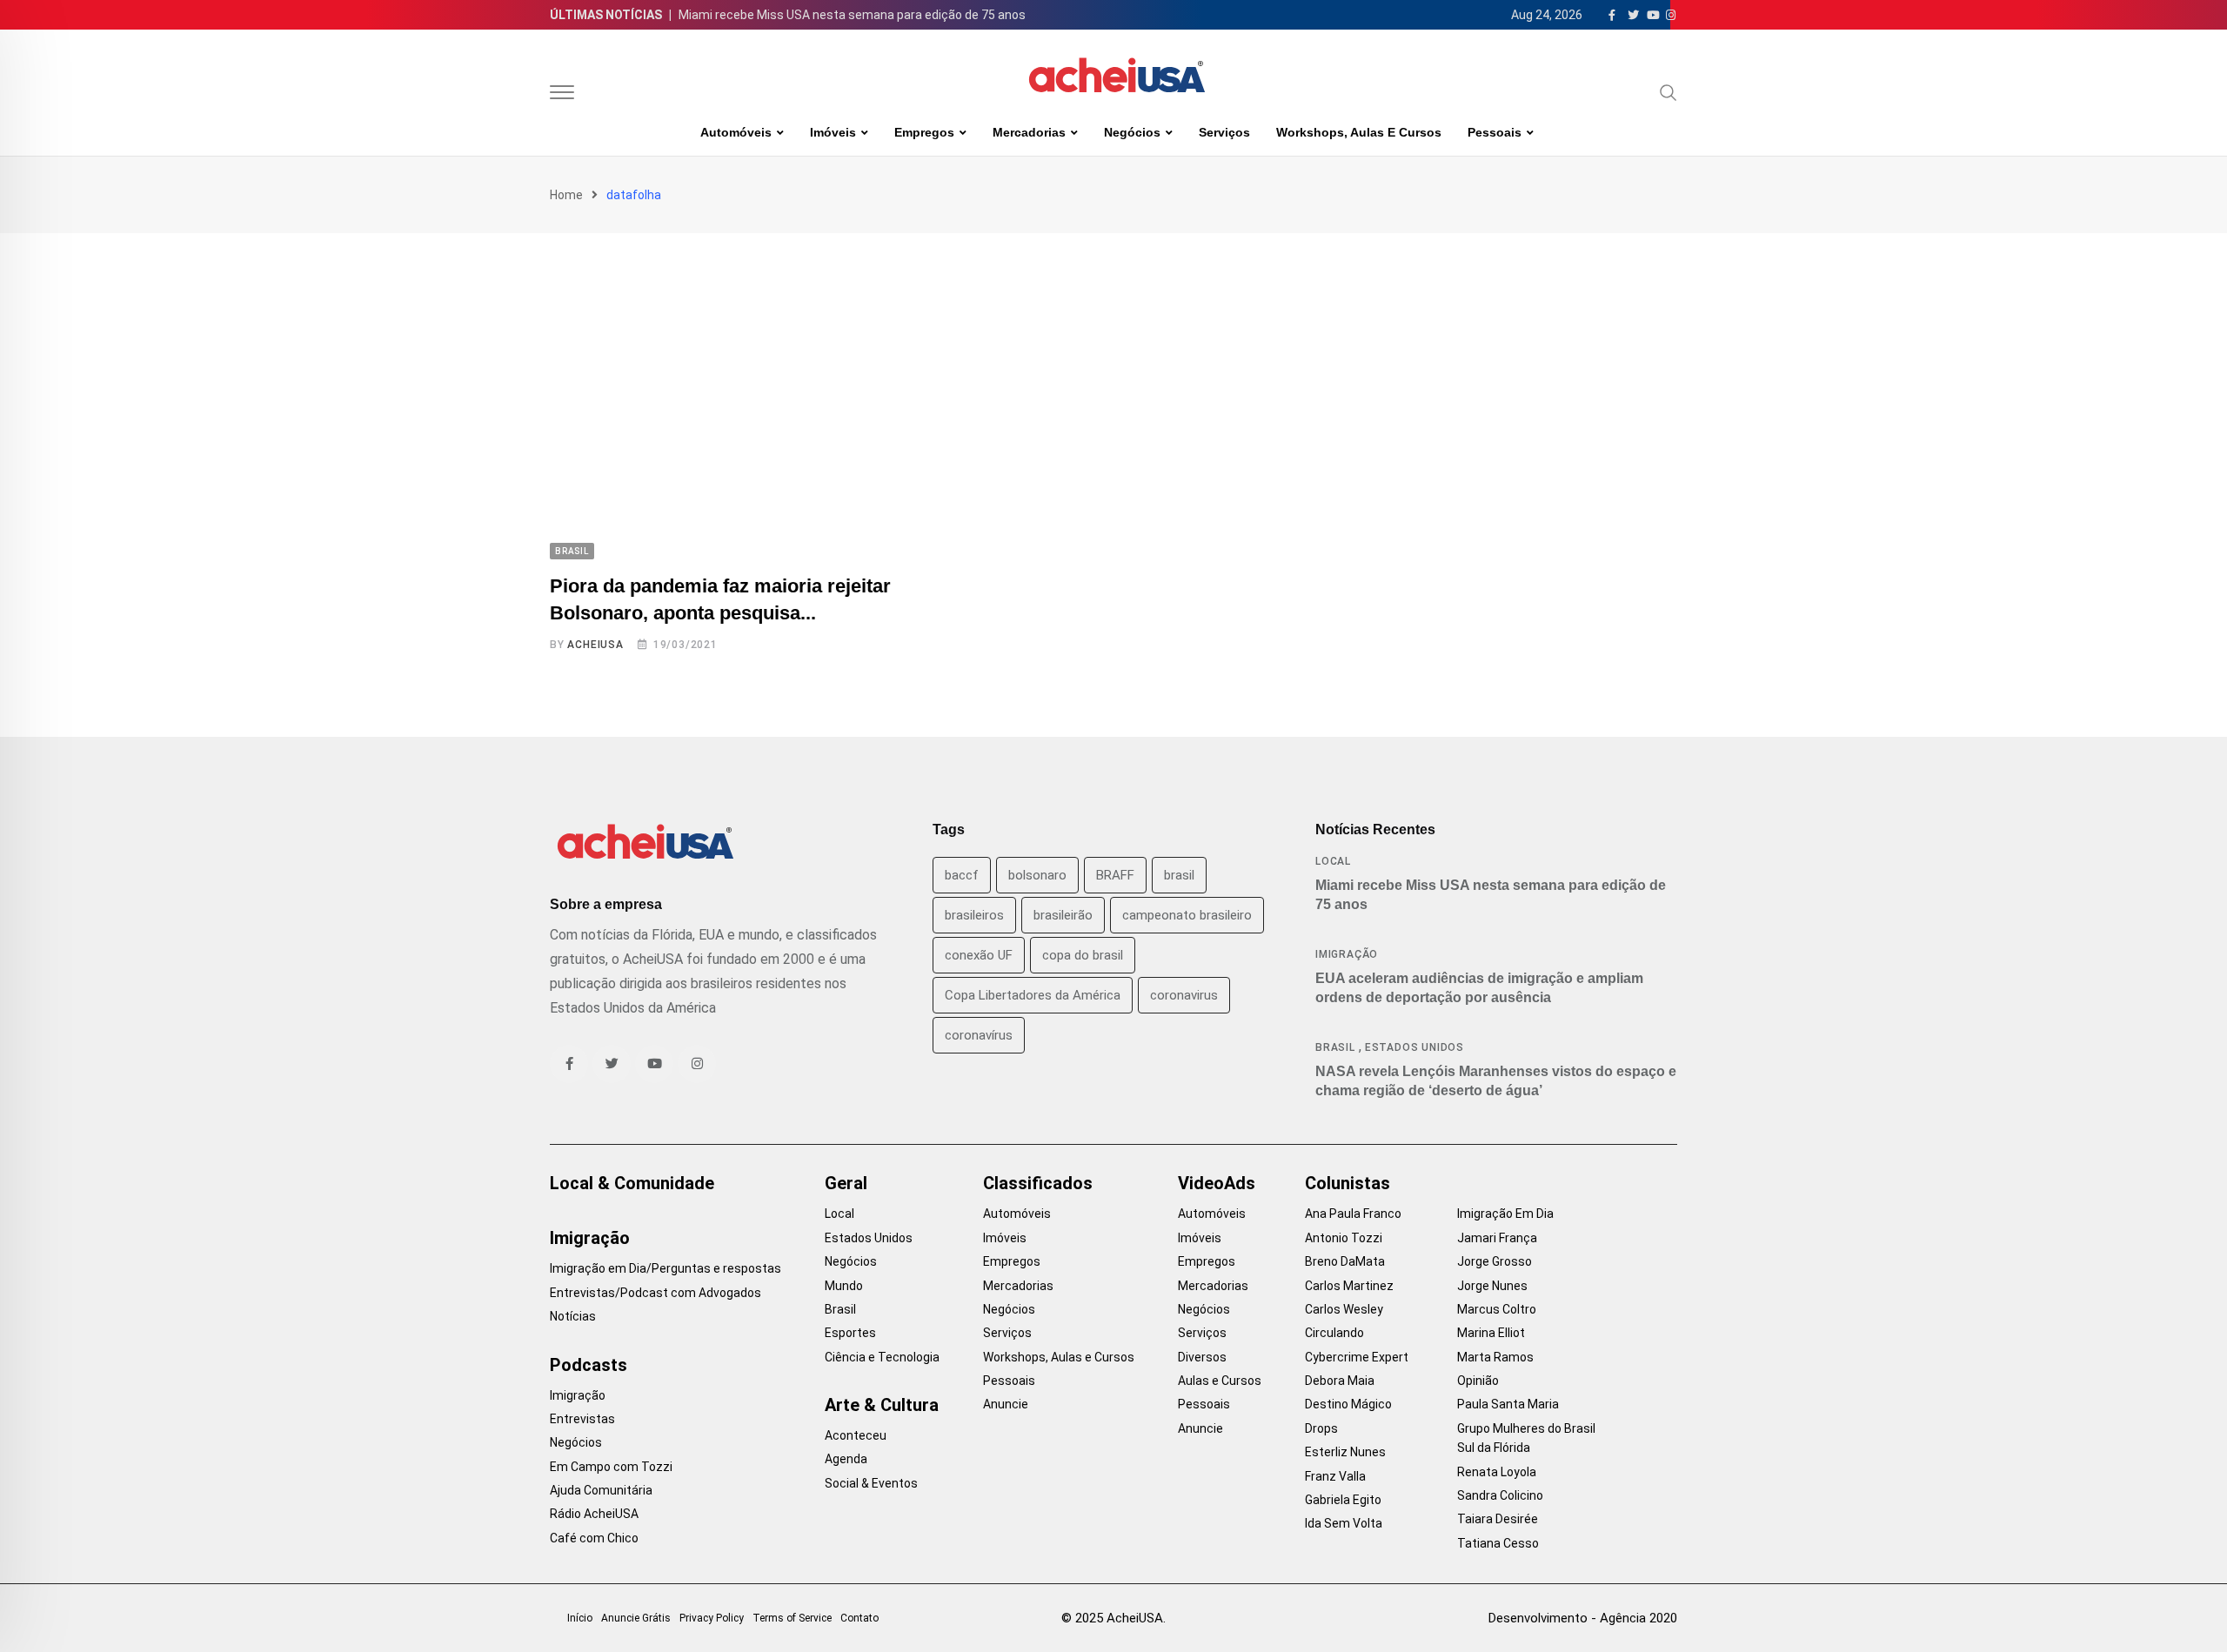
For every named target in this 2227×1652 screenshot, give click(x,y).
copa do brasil (1083, 955)
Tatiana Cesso (1498, 1543)
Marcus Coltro (1497, 1309)
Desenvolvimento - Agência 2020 (1583, 1618)
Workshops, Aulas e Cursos (1359, 132)
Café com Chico (594, 1538)
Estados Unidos (1414, 1047)
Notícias (573, 1316)
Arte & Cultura (882, 1405)
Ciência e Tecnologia (882, 1357)
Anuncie (1006, 1404)
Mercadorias (1029, 132)
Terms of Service (792, 1618)
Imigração (1347, 954)
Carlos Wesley (1344, 1309)
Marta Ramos (1495, 1357)
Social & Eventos (871, 1483)
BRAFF (1115, 875)
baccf (962, 875)
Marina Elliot (1491, 1333)
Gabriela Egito (1343, 1500)
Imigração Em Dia (1505, 1214)
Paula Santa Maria (1508, 1404)
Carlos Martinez (1349, 1286)
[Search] (1669, 92)
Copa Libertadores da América (1033, 995)
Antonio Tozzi (1344, 1238)
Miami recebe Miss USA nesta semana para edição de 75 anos (852, 15)
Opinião (1478, 1381)
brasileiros (974, 915)
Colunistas (1348, 1183)
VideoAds (1217, 1183)
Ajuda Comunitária (601, 1490)
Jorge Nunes (1492, 1286)
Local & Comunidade (632, 1183)
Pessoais (1495, 132)
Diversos (1202, 1357)
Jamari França (1497, 1238)
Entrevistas (582, 1419)
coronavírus (979, 1035)
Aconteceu (856, 1435)
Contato (859, 1618)
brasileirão (1063, 915)
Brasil (1335, 1047)
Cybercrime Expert (1357, 1357)
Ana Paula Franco (1353, 1214)
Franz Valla (1335, 1476)
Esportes (850, 1333)
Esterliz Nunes (1345, 1452)
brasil (1179, 875)
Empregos (924, 132)
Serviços (1224, 132)
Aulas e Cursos (1220, 1381)
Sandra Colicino (1500, 1495)
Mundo (844, 1286)
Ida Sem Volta (1344, 1523)
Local (1333, 861)
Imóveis (833, 132)
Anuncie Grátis (636, 1618)
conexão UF (979, 955)
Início (580, 1618)
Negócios (1132, 132)
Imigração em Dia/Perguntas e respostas (665, 1268)
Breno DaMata (1345, 1261)
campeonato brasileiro (1187, 915)
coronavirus (1184, 995)
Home (566, 195)
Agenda (846, 1459)
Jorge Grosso (1495, 1261)
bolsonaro (1037, 875)
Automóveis (736, 132)
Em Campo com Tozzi (611, 1467)
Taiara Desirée (1498, 1519)
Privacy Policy (712, 1618)
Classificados (1038, 1183)
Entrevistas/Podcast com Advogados (655, 1293)
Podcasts (589, 1365)
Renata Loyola (1497, 1472)
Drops (1321, 1428)
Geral (846, 1183)
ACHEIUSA (595, 645)
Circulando (1334, 1333)
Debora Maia (1340, 1381)
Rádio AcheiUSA (594, 1514)
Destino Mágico (1348, 1404)
